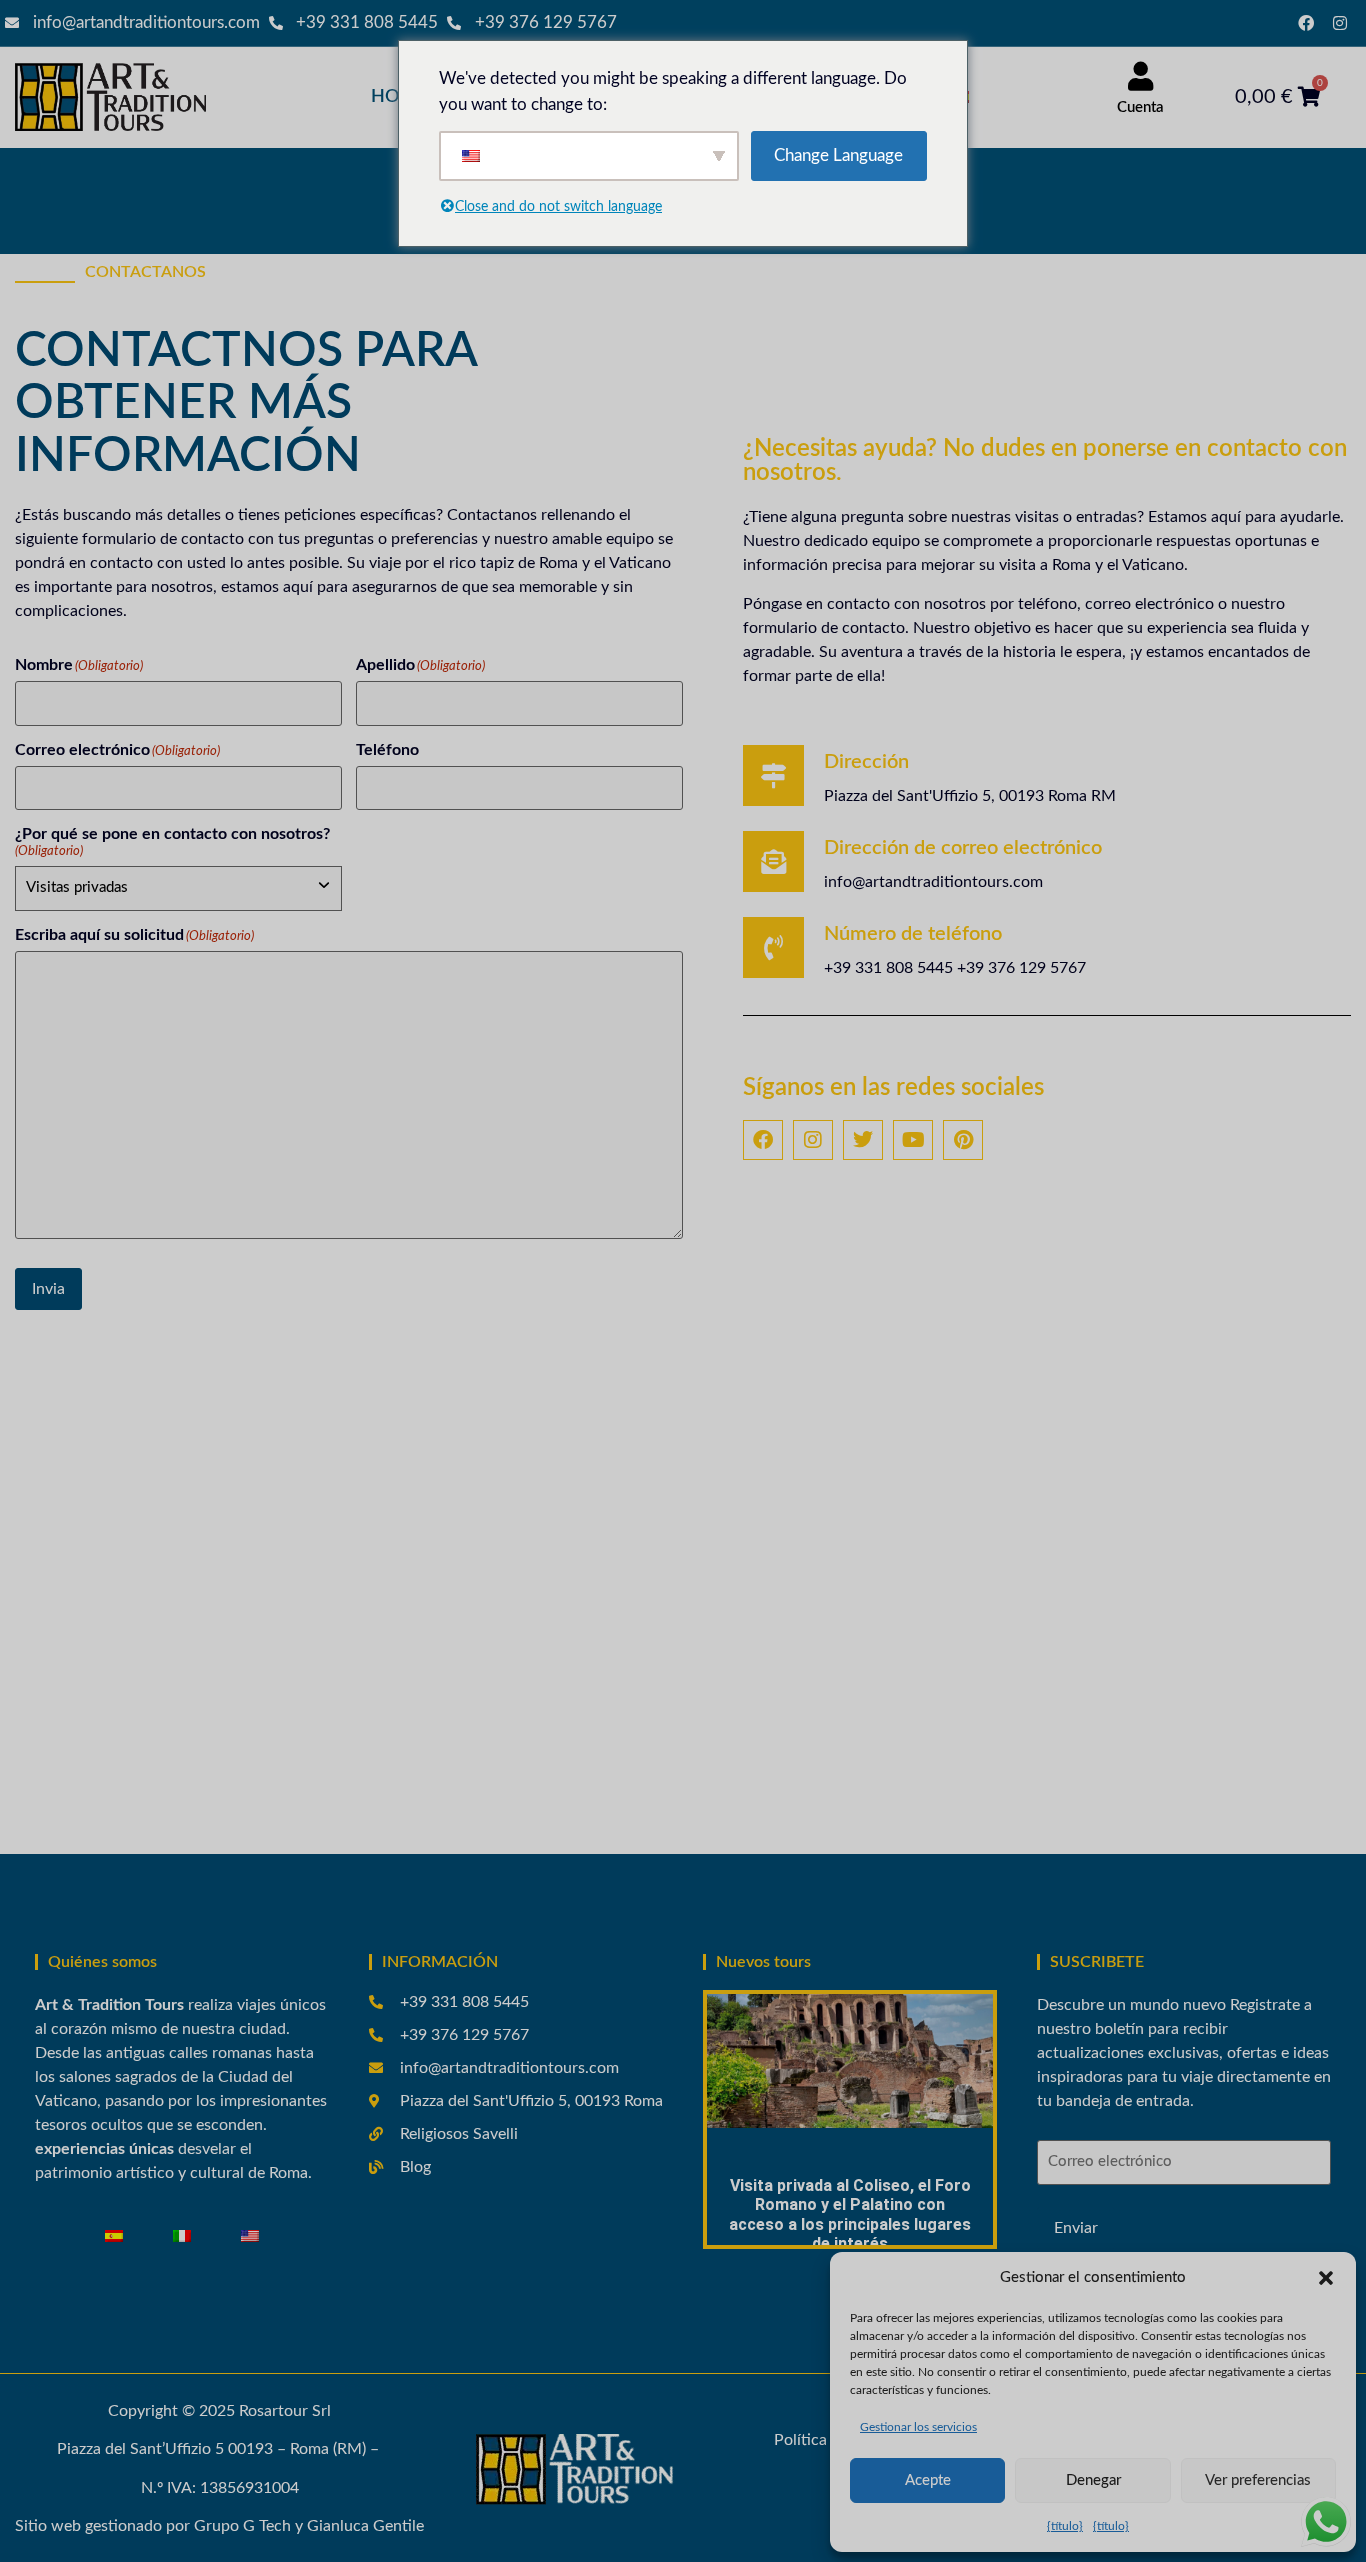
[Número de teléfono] (773, 947)
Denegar (1093, 2480)
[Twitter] (863, 1140)
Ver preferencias (1258, 2480)
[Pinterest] (963, 1140)
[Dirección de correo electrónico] (773, 861)
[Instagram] (1340, 23)
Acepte (928, 2480)
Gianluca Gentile (365, 2526)
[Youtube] (913, 1140)
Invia (48, 1289)
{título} (1065, 2526)
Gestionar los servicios (918, 2427)
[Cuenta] (1140, 76)
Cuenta (1140, 107)
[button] (1326, 2278)
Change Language (838, 155)
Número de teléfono (913, 934)
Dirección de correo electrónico (963, 848)
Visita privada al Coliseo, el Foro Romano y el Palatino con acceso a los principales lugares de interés (850, 2214)
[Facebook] (1306, 23)
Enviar (1076, 2228)
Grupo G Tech (242, 2526)
